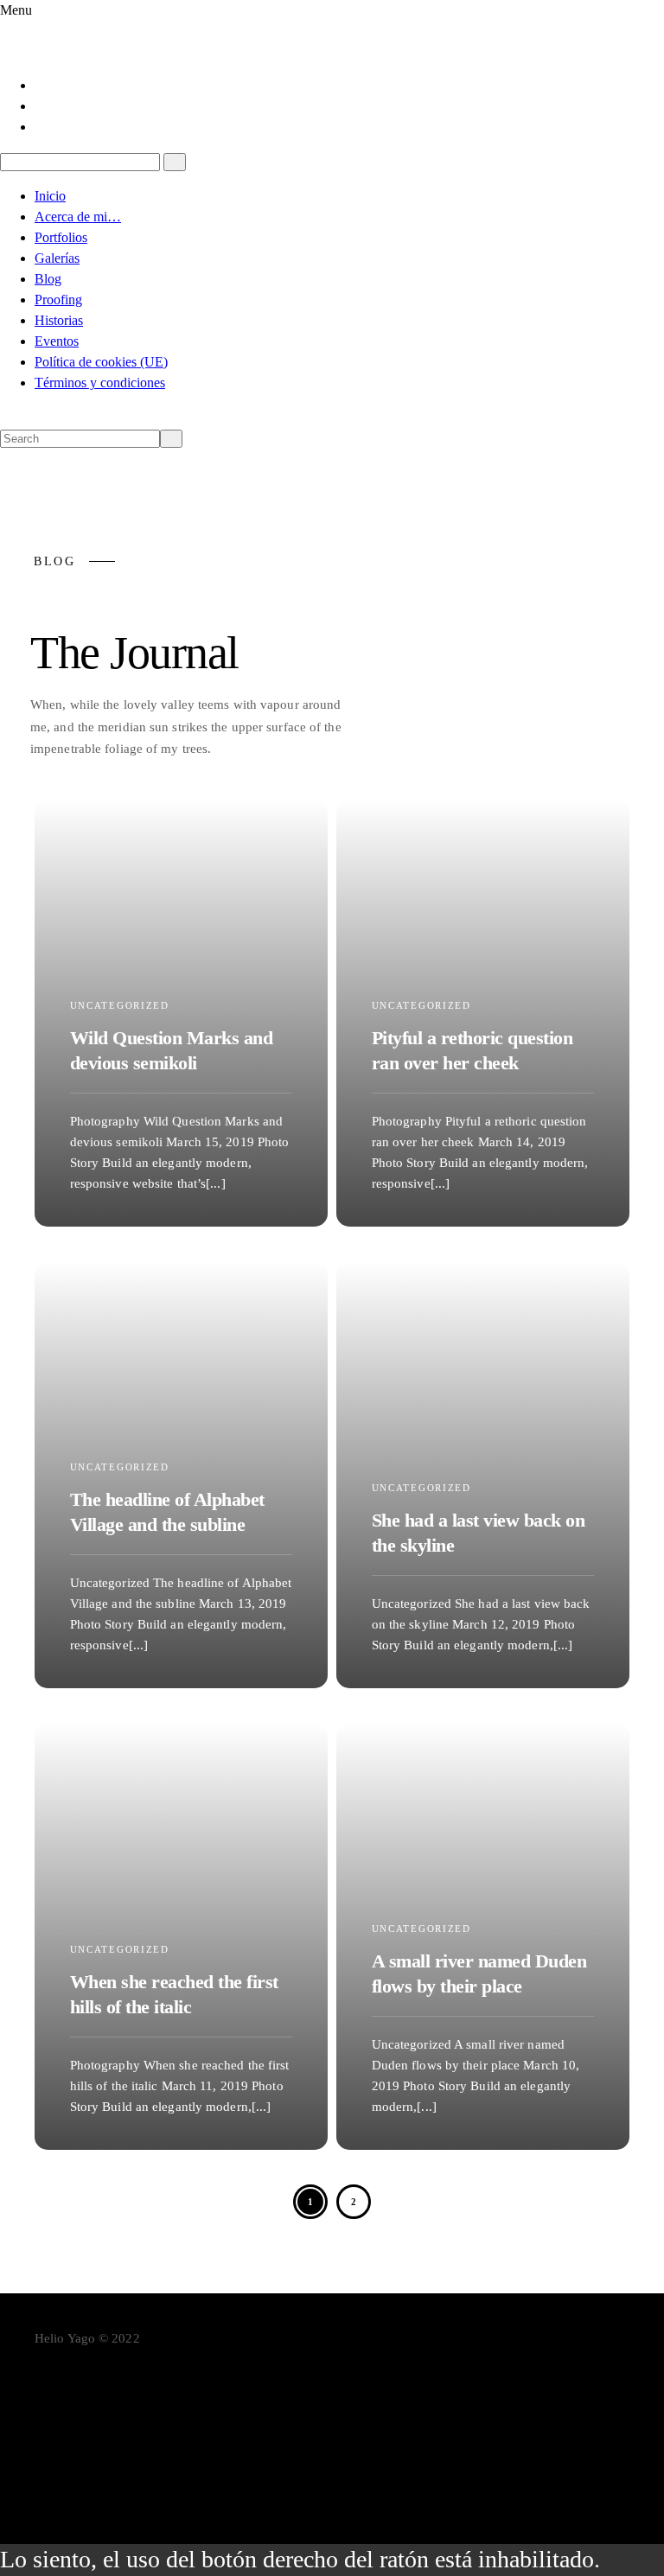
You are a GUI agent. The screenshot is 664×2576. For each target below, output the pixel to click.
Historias (59, 320)
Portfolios (61, 237)
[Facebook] (41, 85)
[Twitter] (41, 106)
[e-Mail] (349, 2478)
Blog (48, 279)
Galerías (57, 258)
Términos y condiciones (100, 383)
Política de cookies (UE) (101, 362)
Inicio (50, 196)
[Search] (175, 162)
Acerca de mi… (78, 217)
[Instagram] (41, 127)
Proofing (58, 300)
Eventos (57, 341)
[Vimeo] (349, 2452)
